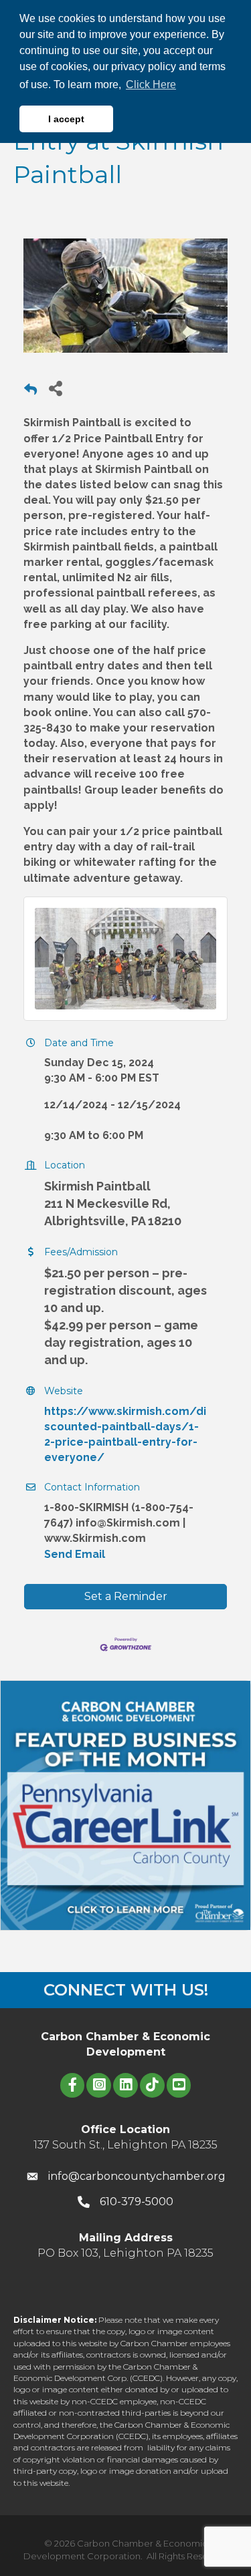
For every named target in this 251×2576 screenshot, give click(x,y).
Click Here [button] (151, 85)
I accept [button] (66, 119)
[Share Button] (55, 388)
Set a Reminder (126, 1596)
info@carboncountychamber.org (137, 2176)
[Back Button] (30, 392)
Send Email (75, 1554)
